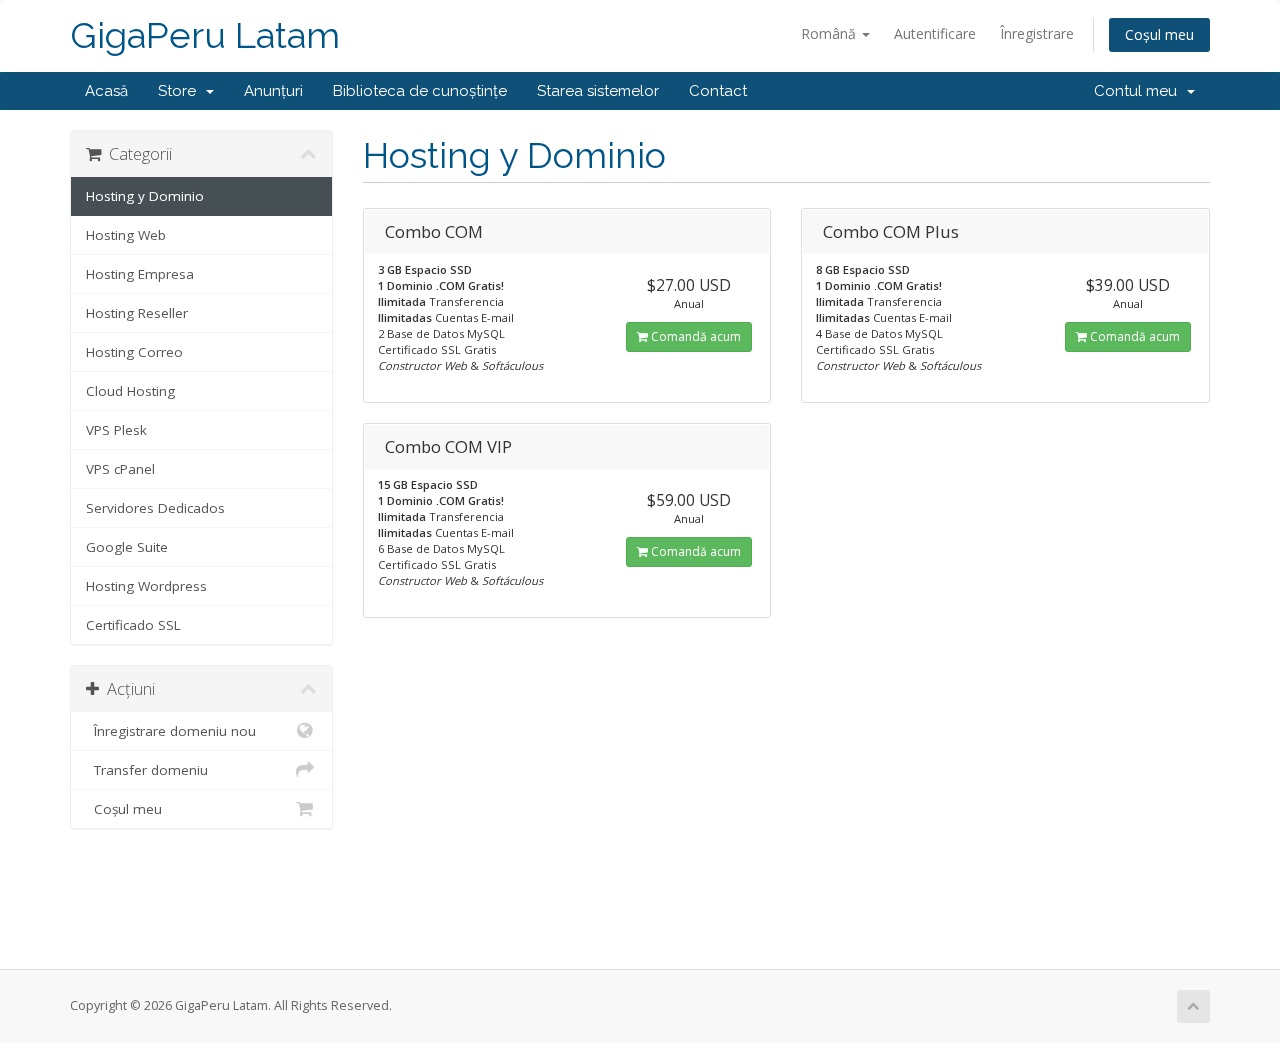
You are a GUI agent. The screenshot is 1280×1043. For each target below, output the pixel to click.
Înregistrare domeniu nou (171, 731)
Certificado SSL (133, 625)
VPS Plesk (116, 430)
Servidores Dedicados (155, 508)
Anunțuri (273, 91)
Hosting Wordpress (146, 586)
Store (181, 91)
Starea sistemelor (598, 91)
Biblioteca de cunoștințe (420, 91)
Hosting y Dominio (145, 196)
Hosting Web (126, 235)
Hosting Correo (134, 352)
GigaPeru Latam (205, 35)
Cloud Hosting (130, 391)
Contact (718, 91)
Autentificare (935, 33)
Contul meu (1139, 91)
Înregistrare (1037, 33)
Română (830, 33)
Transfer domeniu (147, 770)
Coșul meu (1159, 34)
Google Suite (127, 547)
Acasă (106, 91)
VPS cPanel (120, 469)
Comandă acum (694, 336)
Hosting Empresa (140, 274)
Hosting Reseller (137, 313)
